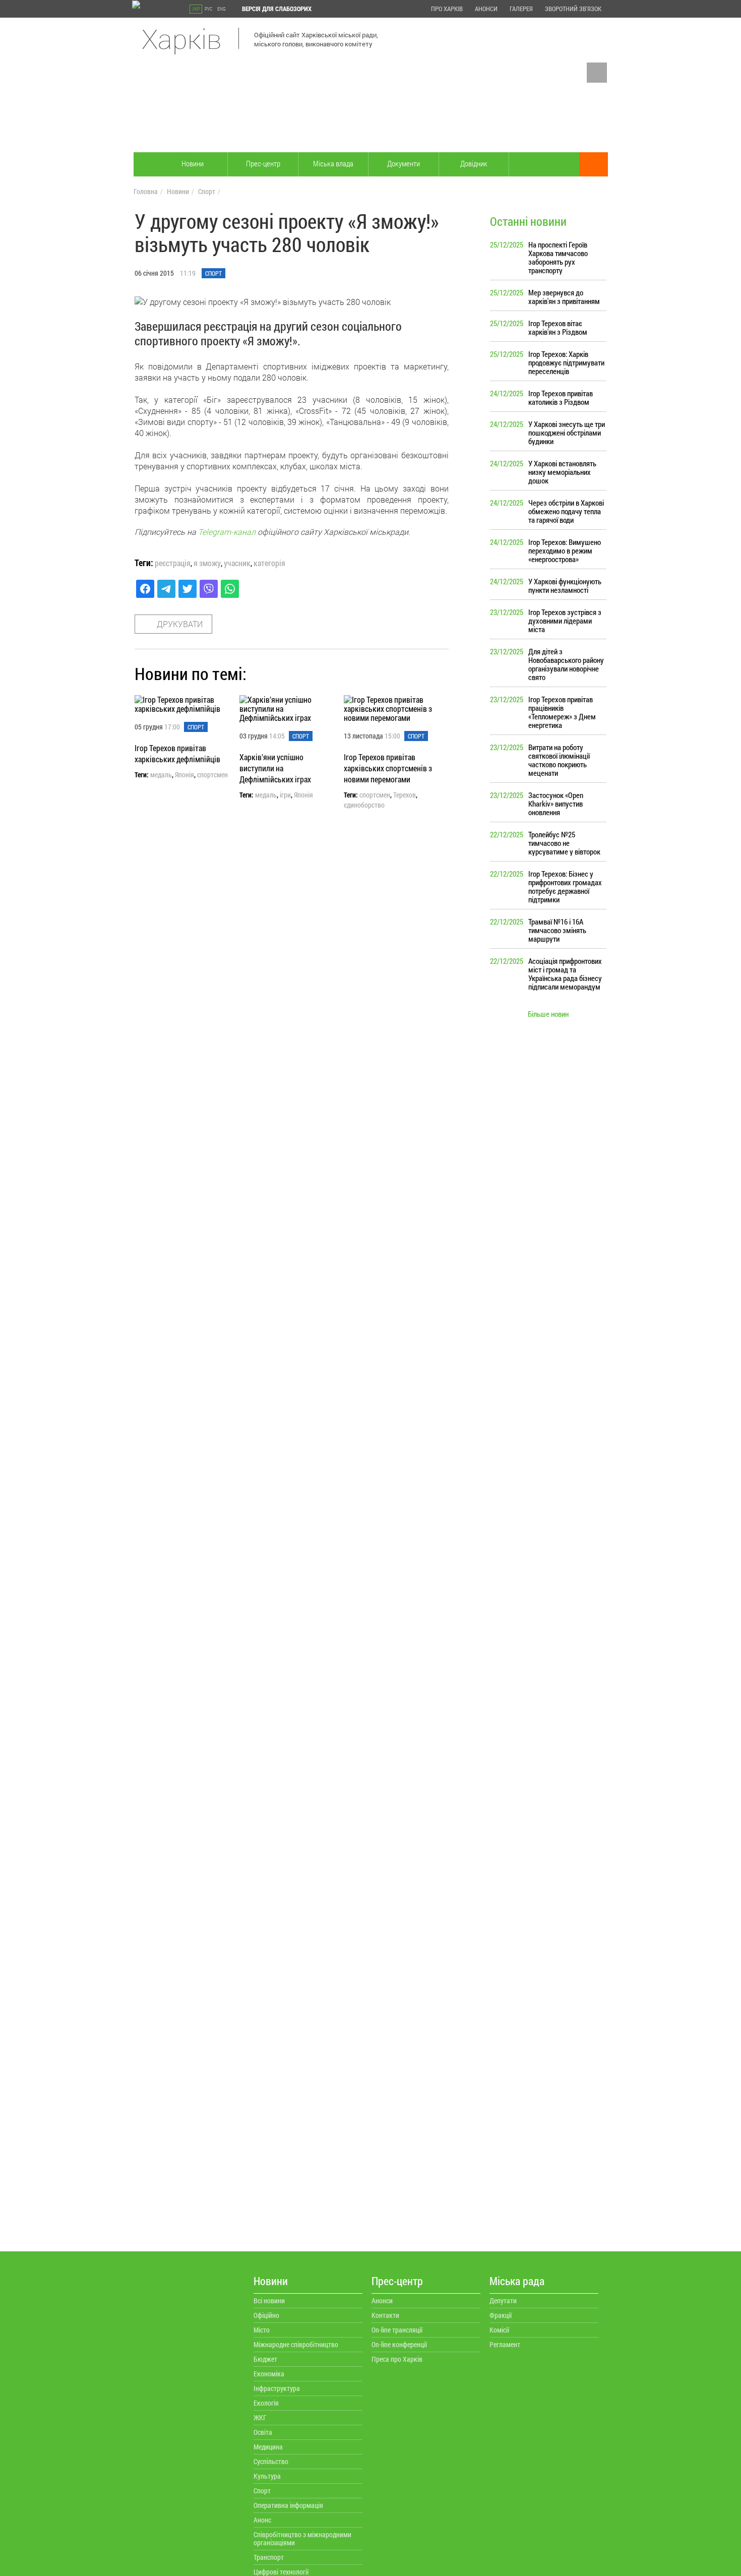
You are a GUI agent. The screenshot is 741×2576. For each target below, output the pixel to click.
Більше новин (548, 1014)
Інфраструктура (277, 2388)
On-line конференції (399, 2344)
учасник (237, 563)
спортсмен (212, 775)
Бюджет (265, 2359)
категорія (269, 563)
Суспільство (271, 2461)
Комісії (499, 2330)
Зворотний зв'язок (573, 9)
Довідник (474, 163)
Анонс (262, 2520)
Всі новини (269, 2301)
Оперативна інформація (288, 2505)
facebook (597, 73)
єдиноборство (364, 805)
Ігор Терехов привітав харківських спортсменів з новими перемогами (388, 768)
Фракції (501, 2315)
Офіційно (266, 2315)
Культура (267, 2476)
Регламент (505, 2344)
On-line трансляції (397, 2330)
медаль (161, 775)
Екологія (266, 2403)
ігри (285, 795)
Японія (184, 775)
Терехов (405, 795)
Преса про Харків (397, 2359)
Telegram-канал (227, 532)
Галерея (521, 9)
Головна (146, 191)
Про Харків (447, 9)
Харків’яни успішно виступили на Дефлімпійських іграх (275, 768)
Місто (262, 2330)
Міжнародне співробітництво (296, 2344)
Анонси (486, 9)
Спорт (207, 191)
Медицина (268, 2447)
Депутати (503, 2301)
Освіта (263, 2432)
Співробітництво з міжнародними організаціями (302, 2538)
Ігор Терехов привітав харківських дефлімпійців (177, 753)
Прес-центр (263, 163)
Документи (404, 163)
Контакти (385, 2315)
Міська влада (333, 163)
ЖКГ (260, 2417)
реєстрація (173, 563)
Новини (193, 163)
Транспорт (269, 2557)
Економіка (269, 2374)
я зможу (207, 563)
